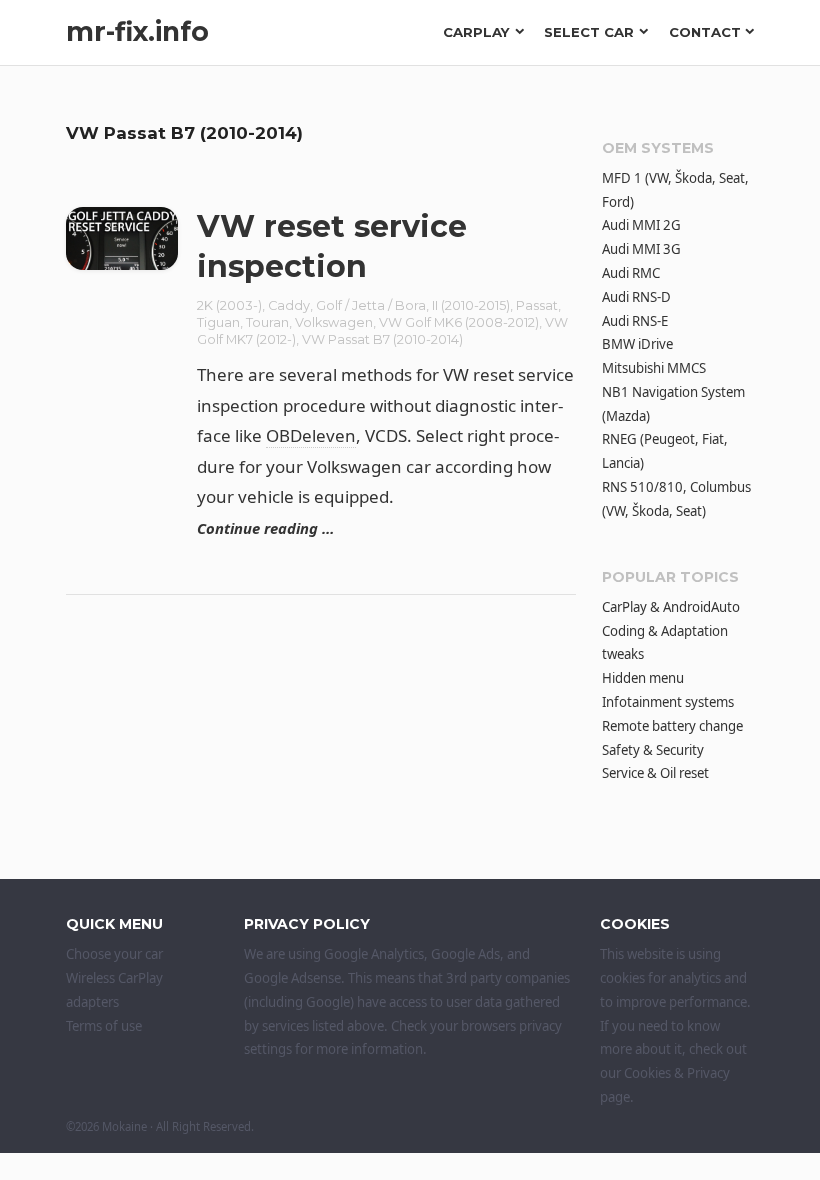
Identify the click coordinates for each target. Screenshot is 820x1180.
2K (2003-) (229, 305)
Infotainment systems (668, 702)
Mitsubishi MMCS (654, 368)
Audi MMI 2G (641, 225)
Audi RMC (631, 273)
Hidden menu (643, 678)
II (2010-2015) (471, 305)
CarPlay (476, 32)
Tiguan (218, 322)
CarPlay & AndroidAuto (671, 607)
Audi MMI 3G (641, 249)
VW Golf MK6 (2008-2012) (459, 322)
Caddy (289, 305)
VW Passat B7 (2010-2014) (382, 339)
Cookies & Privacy (677, 1073)
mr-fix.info (137, 31)
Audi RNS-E (635, 321)
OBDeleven (311, 435)
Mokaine (124, 1126)
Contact (705, 32)
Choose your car (114, 954)
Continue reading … (265, 528)
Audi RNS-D (636, 297)
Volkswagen (334, 322)
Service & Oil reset (655, 773)
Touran (267, 322)
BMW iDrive (637, 344)
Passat (537, 305)
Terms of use (104, 1026)
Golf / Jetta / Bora (371, 305)
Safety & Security (653, 750)
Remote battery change (672, 726)
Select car (589, 32)
